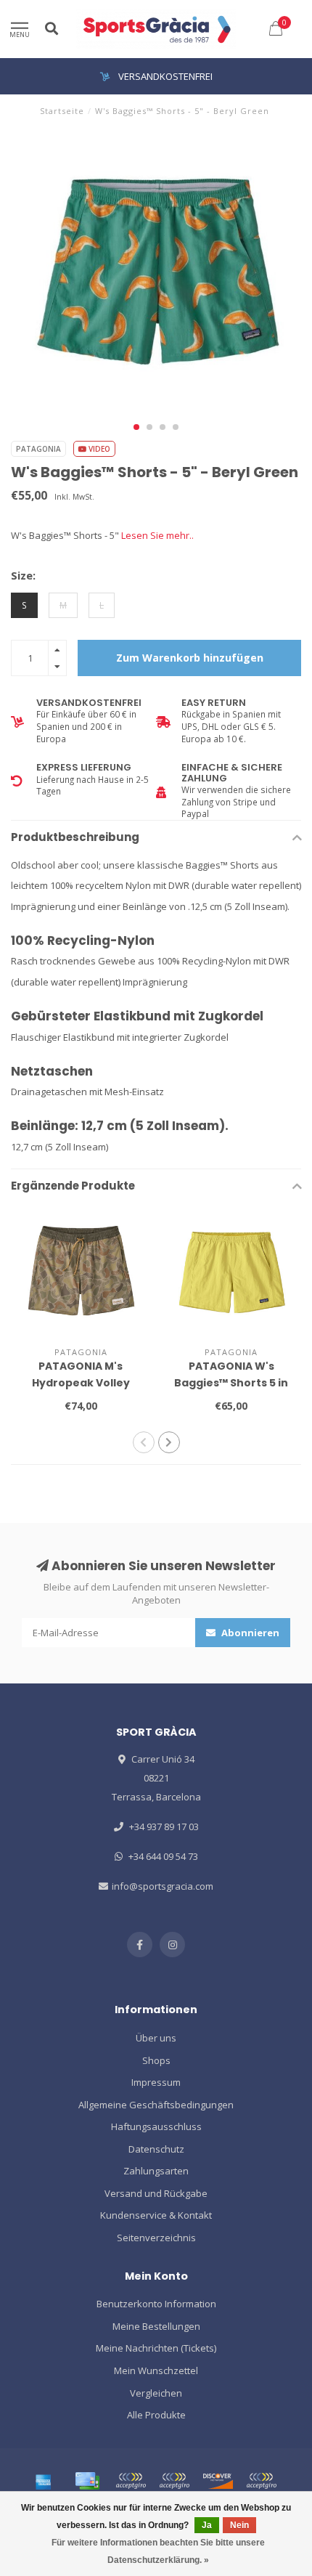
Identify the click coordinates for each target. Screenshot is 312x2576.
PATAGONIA (38, 449)
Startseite (62, 111)
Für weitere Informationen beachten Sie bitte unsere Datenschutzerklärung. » (158, 2551)
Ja (207, 2525)
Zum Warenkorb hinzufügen (190, 658)
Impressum (156, 2082)
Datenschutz (156, 2149)
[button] (136, 427)
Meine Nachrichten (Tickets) (156, 2348)
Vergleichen (156, 2393)
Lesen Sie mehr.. (157, 535)
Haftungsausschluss (156, 2126)
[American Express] (44, 2481)
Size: (23, 575)
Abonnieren (249, 1633)
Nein (239, 2525)
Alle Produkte (156, 2415)
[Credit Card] (87, 2481)
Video (98, 449)
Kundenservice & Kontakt (156, 2215)
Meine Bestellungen (156, 2326)
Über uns (156, 2038)
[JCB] (261, 2481)
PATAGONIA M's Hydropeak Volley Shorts (81, 1383)
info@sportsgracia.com (163, 1886)
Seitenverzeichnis (156, 2238)
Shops (156, 2060)
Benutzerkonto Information (156, 2304)
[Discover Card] (218, 2481)
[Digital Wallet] (131, 2481)
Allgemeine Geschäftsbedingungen (156, 2105)
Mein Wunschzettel (156, 2370)
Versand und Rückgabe (156, 2193)
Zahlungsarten (156, 2171)
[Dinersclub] (174, 2481)
